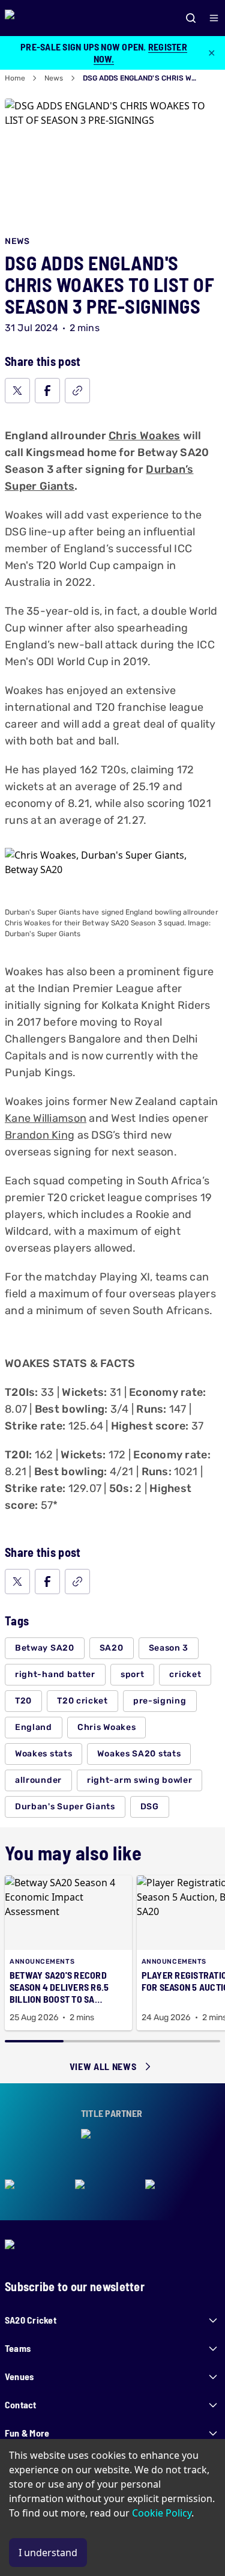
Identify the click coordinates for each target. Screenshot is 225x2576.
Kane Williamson (46, 1118)
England (34, 1727)
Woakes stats (43, 1754)
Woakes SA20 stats (139, 1754)
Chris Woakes (144, 436)
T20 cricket (82, 1701)
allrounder (38, 1780)
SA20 (112, 1648)
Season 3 (169, 1648)
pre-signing (160, 1701)
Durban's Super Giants (65, 1807)
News (54, 78)
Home (15, 78)
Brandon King (40, 1135)
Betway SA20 (45, 1648)
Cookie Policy (162, 2513)
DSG (150, 1807)
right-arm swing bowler (139, 1780)
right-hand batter (55, 1674)
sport (133, 1674)
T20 (23, 1701)
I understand (48, 2553)
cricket (185, 1674)
